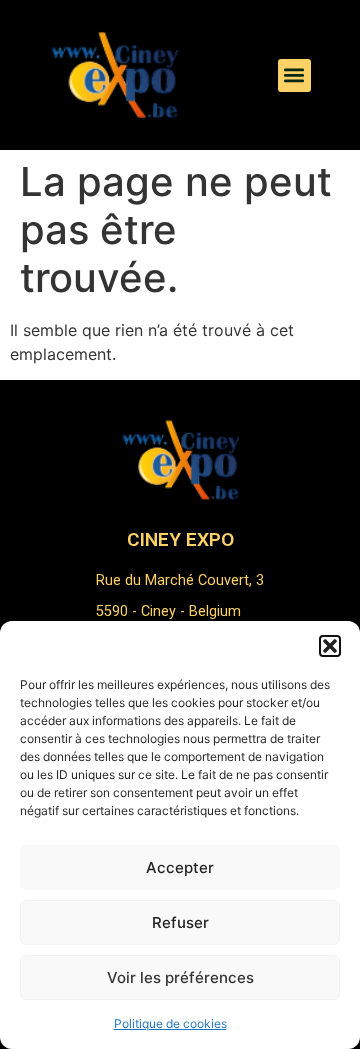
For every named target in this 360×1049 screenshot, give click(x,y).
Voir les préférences (180, 977)
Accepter (180, 867)
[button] (330, 646)
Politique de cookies (170, 1023)
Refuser (180, 922)
